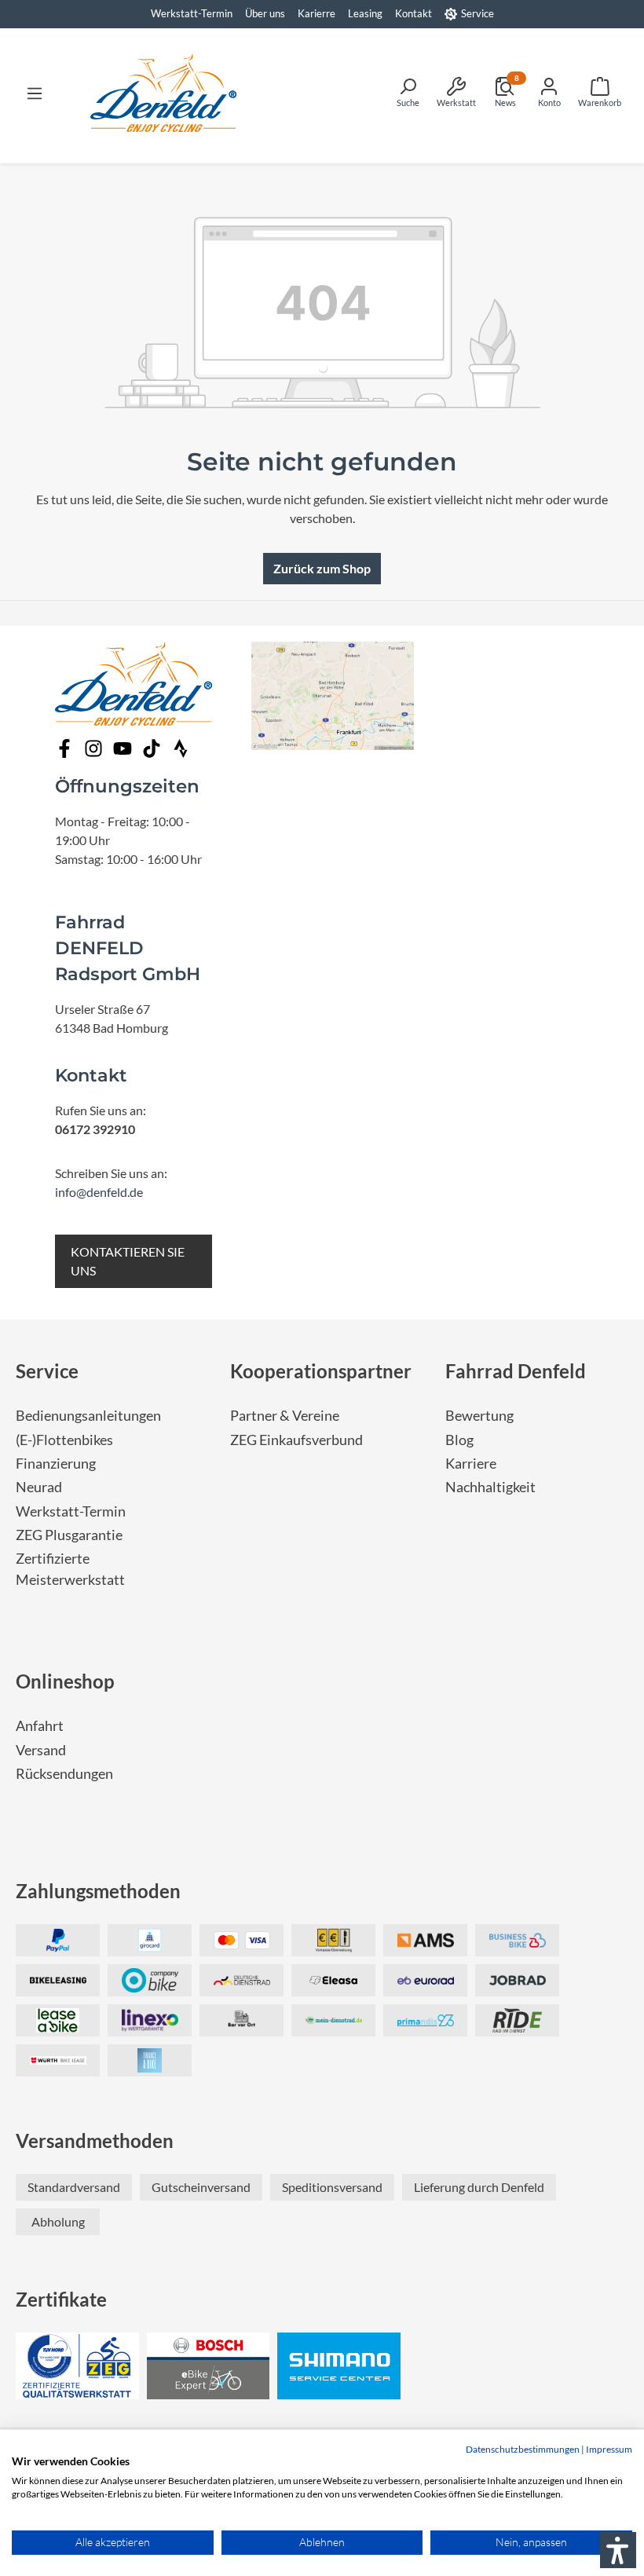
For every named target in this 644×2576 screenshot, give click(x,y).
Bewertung (479, 1416)
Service (478, 13)
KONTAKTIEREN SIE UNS (128, 1261)
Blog (459, 1440)
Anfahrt (40, 1726)
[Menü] (35, 93)
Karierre (317, 13)
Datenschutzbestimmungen (523, 2449)
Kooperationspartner (321, 1371)
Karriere (471, 1464)
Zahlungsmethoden (98, 1891)
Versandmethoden (95, 2141)
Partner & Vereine (285, 1416)
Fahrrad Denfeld (516, 1371)
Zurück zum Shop (322, 568)
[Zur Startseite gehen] (163, 93)
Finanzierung (56, 1464)
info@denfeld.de (99, 1192)
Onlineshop (65, 1681)
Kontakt (413, 13)
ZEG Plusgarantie (69, 1535)
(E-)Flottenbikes (64, 1440)
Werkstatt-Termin (192, 13)
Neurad (39, 1487)
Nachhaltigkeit (490, 1487)
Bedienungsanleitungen (88, 1416)
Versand (41, 1750)
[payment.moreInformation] (425, 1940)
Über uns (265, 13)
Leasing (365, 13)
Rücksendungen (64, 1774)
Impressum (609, 2449)
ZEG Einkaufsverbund (296, 1440)
